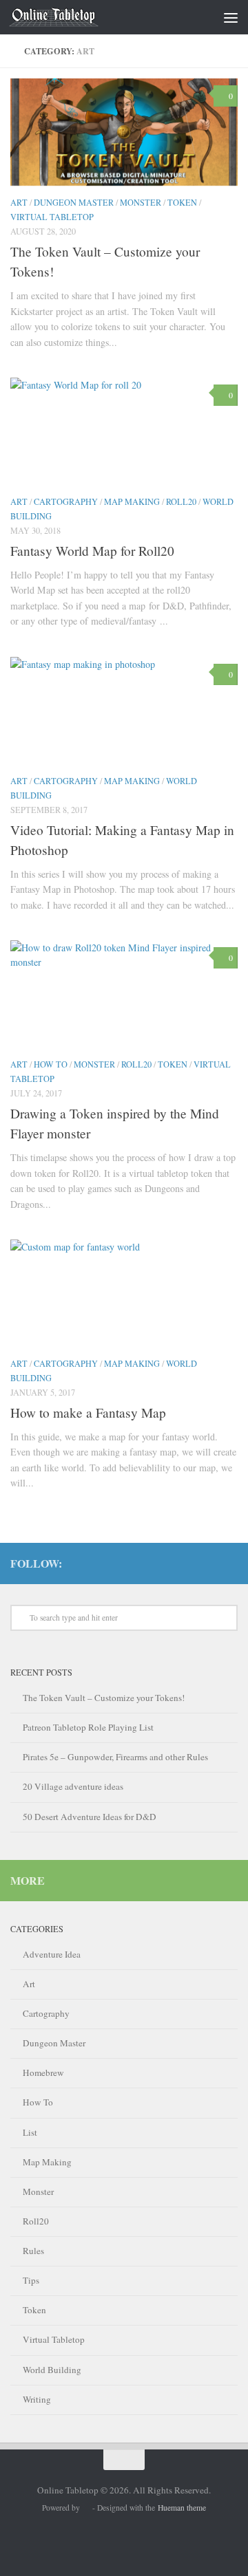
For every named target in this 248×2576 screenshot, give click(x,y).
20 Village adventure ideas (73, 1786)
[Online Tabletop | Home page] (69, 17)
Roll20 (181, 501)
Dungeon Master (74, 202)
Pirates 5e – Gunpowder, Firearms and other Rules (115, 1757)
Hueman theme (182, 2508)
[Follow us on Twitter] (207, 1563)
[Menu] (231, 17)
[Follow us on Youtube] (185, 1563)
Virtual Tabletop (52, 217)
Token (182, 202)
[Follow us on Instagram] (229, 1563)
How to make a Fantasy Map (88, 1413)
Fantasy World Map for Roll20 (92, 551)
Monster (141, 202)
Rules (33, 2251)
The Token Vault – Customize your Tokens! (104, 1698)
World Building (52, 2370)
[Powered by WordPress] (87, 2509)
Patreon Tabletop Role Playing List (88, 1727)
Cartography (66, 501)
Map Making (132, 501)
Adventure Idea (52, 1954)
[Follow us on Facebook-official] (163, 1563)
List (30, 2132)
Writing (37, 2399)
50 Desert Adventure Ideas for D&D (90, 1817)
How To (51, 1064)
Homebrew (43, 2072)
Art (19, 202)
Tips (31, 2280)
